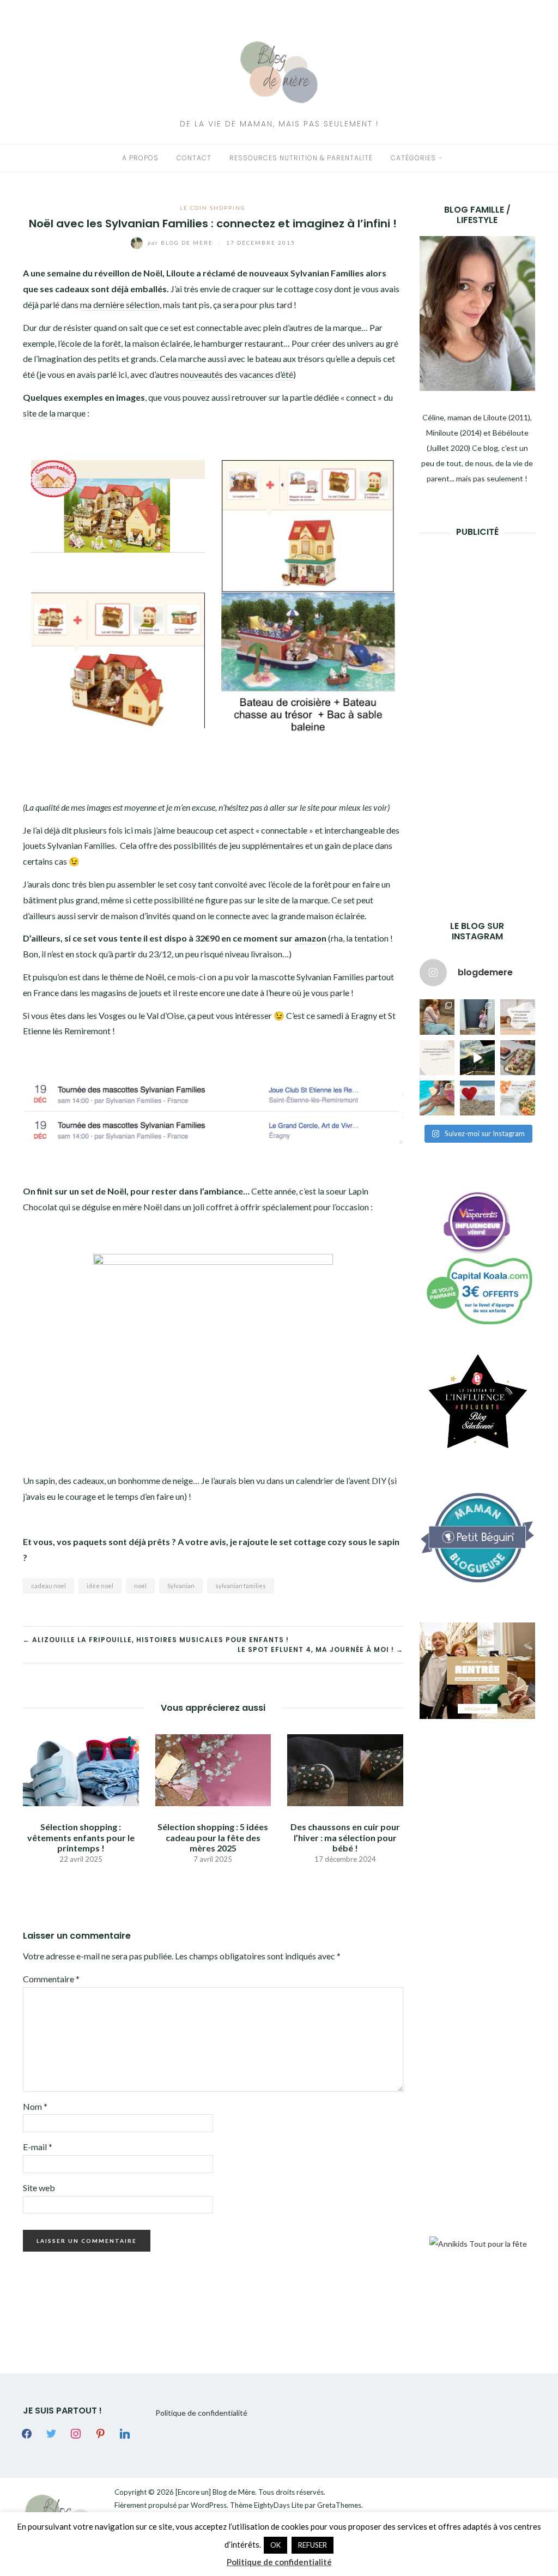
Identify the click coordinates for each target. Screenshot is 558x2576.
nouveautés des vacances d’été (237, 374)
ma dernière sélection (120, 304)
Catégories (413, 158)
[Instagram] (76, 2433)
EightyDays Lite (278, 2505)
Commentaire (51, 1979)
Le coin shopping (213, 208)
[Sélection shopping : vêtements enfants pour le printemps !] (81, 1769)
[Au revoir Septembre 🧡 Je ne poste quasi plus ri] (477, 1017)
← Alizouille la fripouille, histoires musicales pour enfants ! (156, 1640)
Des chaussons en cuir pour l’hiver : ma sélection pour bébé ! (345, 1837)
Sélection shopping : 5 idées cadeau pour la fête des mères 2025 (213, 1837)
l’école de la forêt (89, 343)
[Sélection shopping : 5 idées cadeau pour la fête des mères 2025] (213, 1769)
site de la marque (54, 413)
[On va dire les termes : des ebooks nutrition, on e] (518, 1017)
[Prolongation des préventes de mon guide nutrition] (518, 1098)
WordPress (209, 2505)
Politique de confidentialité (201, 2413)
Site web (39, 2188)
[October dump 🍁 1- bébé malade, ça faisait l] (437, 1017)
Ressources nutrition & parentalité (301, 158)
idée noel (100, 1586)
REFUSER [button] (313, 2545)
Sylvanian (181, 1586)
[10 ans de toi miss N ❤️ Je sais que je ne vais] (477, 1058)
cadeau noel (48, 1586)
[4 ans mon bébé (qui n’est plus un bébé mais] (518, 1058)
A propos (140, 158)
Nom (35, 2106)
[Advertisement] (489, 712)
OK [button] (275, 2545)
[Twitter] (51, 2433)
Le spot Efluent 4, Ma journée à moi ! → (320, 1649)
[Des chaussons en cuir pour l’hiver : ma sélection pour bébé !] (345, 1769)
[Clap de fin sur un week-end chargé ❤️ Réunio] (437, 1098)
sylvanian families (241, 1586)
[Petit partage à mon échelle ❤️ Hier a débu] (477, 1098)
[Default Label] (100, 2433)
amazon (310, 938)
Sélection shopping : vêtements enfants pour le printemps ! (81, 1837)
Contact (194, 158)
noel (140, 1586)
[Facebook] (27, 2433)
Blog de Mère (181, 243)
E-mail (38, 2147)
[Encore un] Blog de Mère (215, 2492)
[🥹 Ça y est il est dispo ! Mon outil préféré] (437, 1058)
